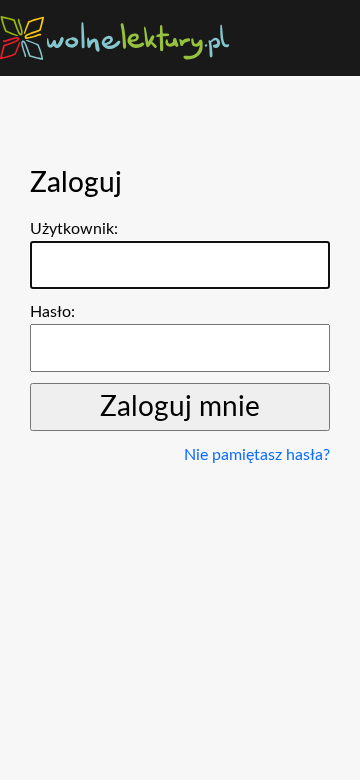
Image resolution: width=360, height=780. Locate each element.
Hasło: (52, 312)
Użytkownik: (74, 229)
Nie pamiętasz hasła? (257, 455)
